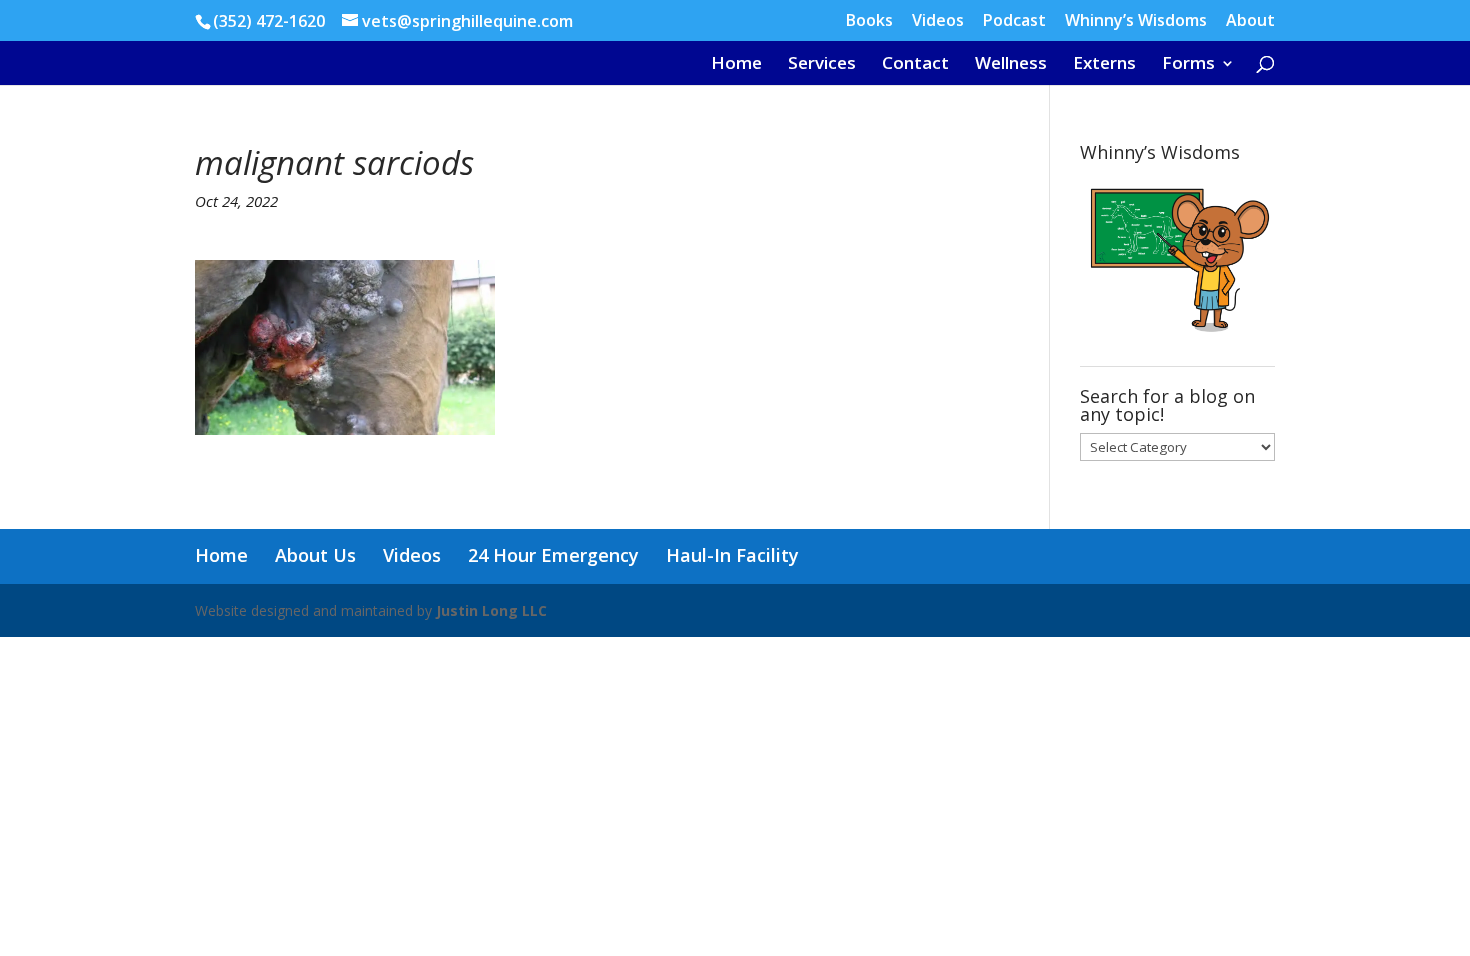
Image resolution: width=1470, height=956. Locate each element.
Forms (1188, 65)
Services (822, 65)
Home (736, 65)
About (1250, 21)
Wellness (1011, 65)
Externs (1104, 65)
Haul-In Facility (732, 555)
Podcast (1014, 21)
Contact (915, 65)
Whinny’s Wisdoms (1136, 21)
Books (869, 21)
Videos (938, 21)
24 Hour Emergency (553, 555)
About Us (315, 555)
